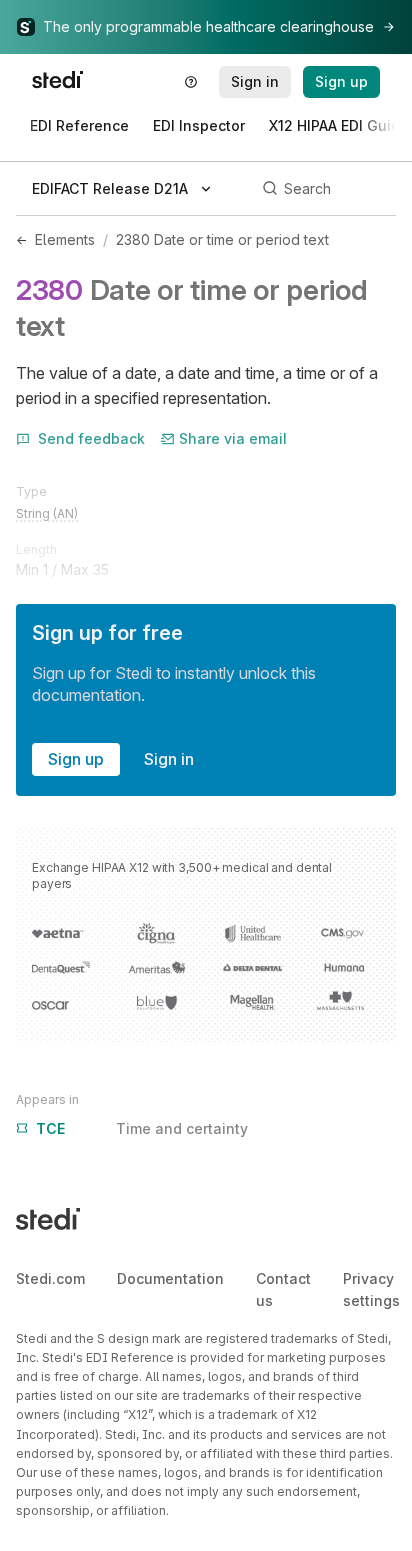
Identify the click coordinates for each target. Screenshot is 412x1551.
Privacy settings (371, 1289)
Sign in (169, 759)
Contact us (283, 1289)
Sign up (76, 759)
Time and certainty (142, 1128)
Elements (65, 239)
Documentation (170, 1278)
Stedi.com (50, 1278)
